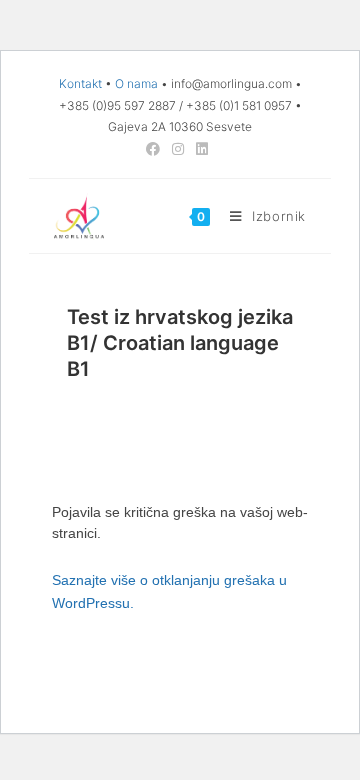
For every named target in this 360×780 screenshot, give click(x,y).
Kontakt (80, 83)
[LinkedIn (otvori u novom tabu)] (202, 149)
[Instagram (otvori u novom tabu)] (178, 149)
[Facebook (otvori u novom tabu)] (156, 149)
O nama (136, 83)
